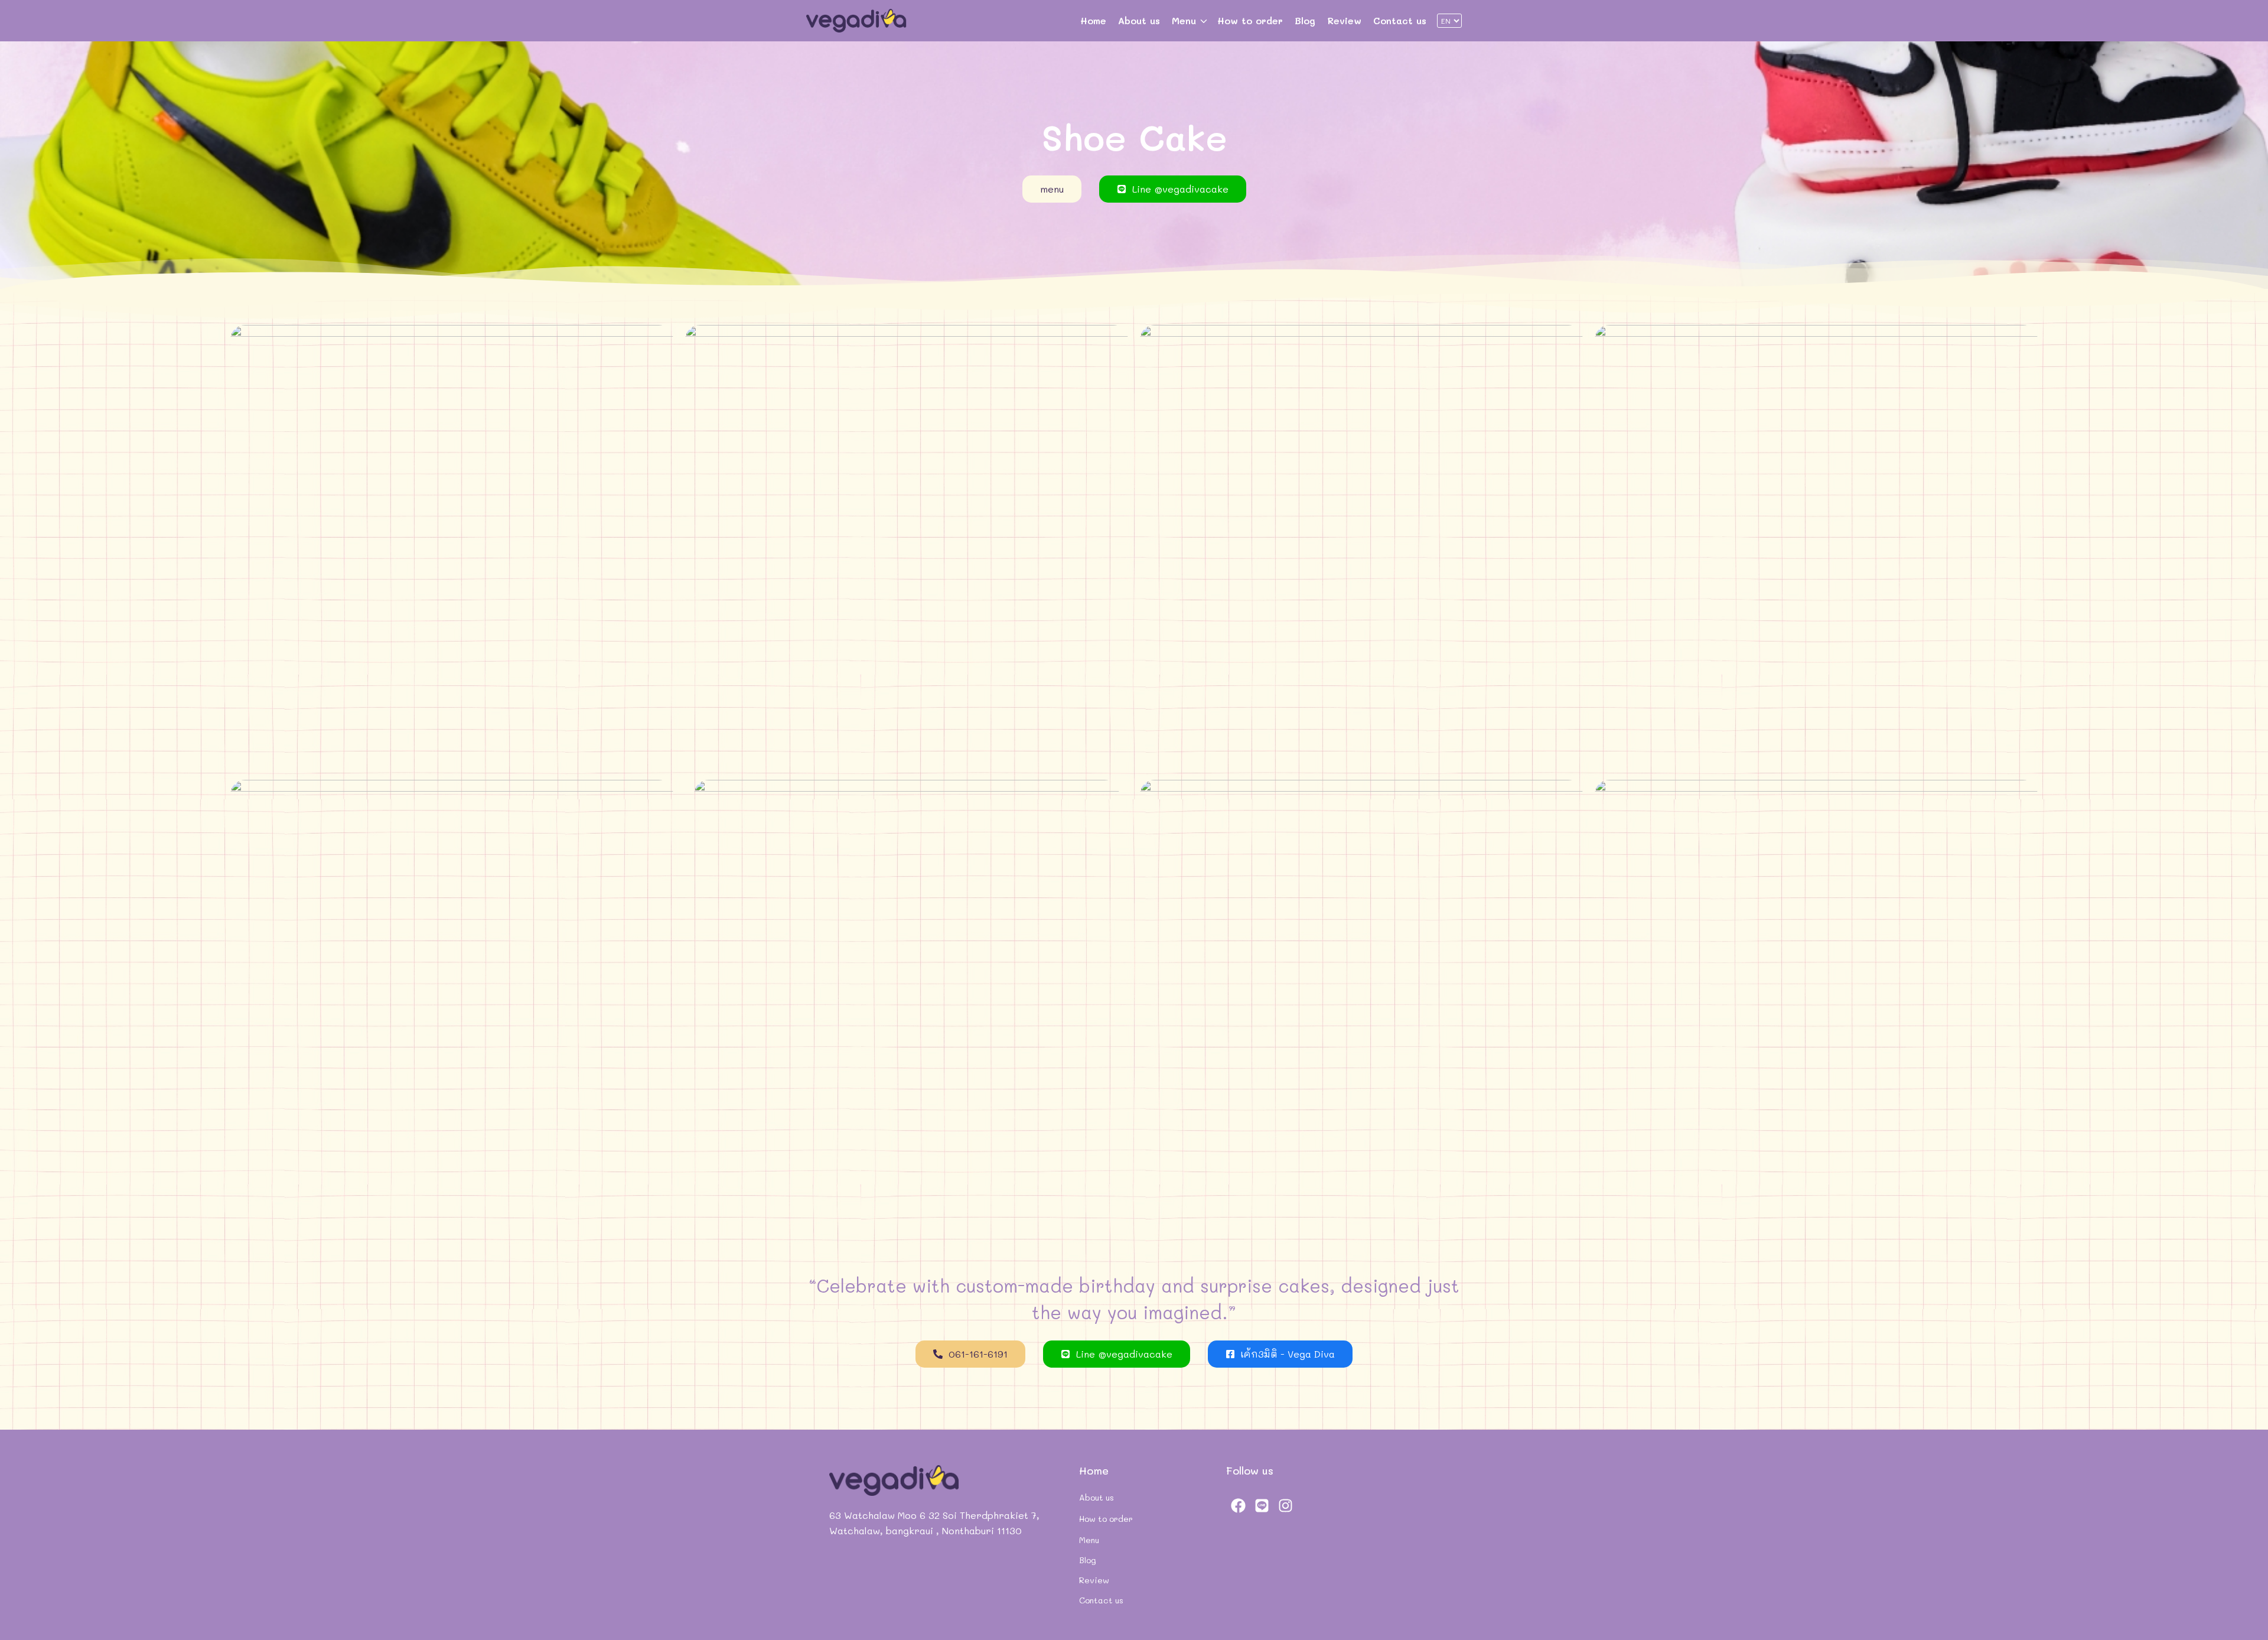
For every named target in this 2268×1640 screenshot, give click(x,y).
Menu (1184, 20)
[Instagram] (1285, 1505)
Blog (1305, 20)
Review (1344, 20)
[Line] (1262, 1505)
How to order (1250, 20)
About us (1139, 20)
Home (1093, 20)
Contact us (1400, 20)
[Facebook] (1238, 1505)
